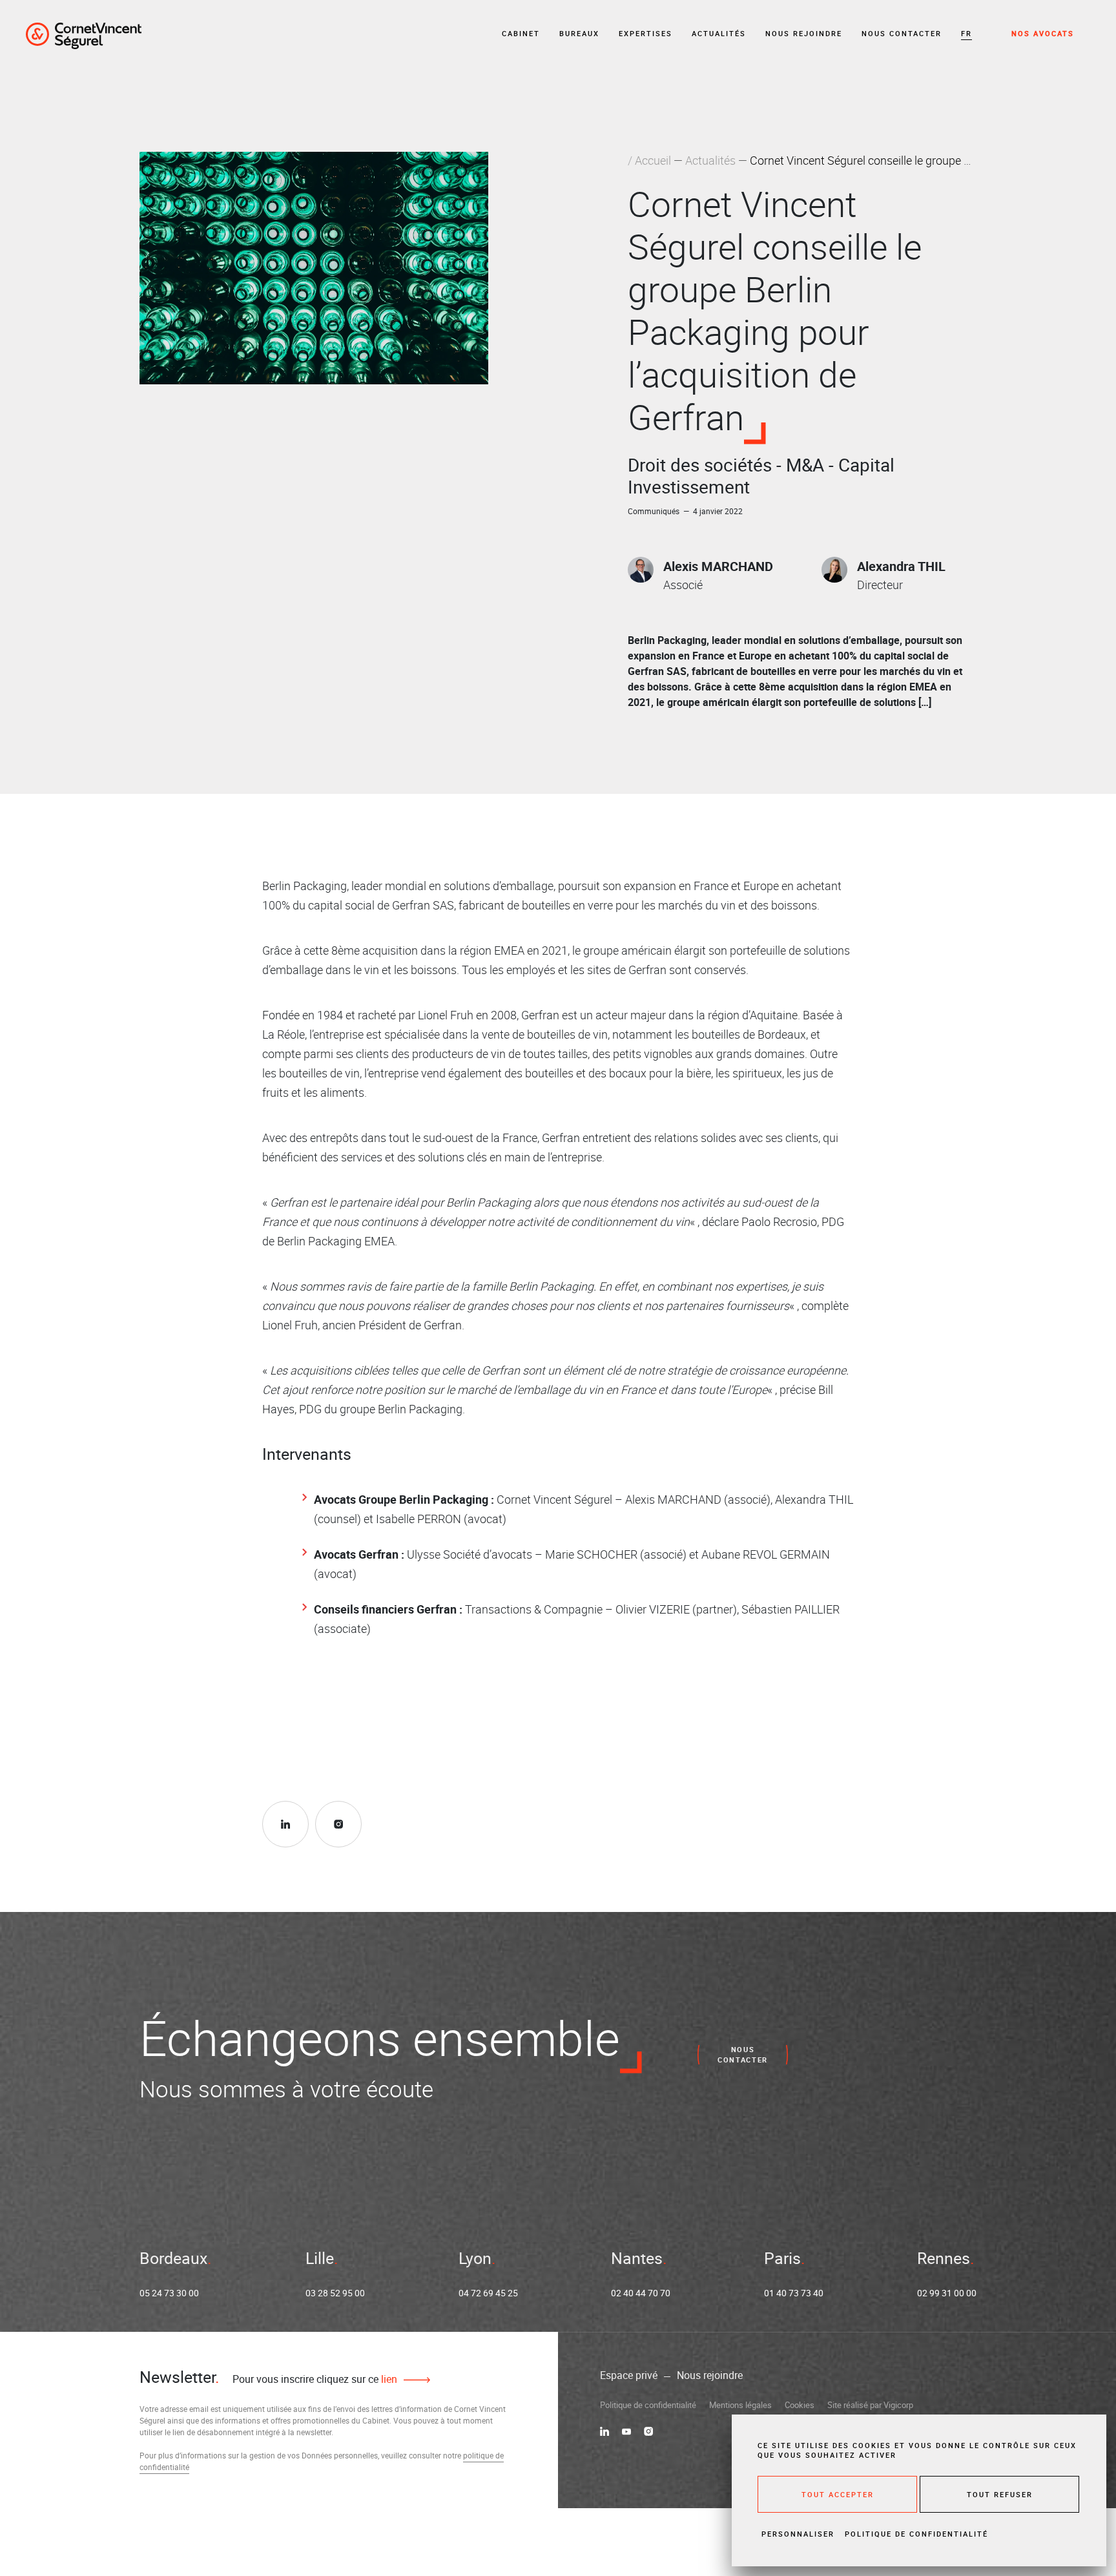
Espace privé (629, 2375)
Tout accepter (838, 2494)
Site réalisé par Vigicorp (870, 2405)
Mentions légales (740, 2405)
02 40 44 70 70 (641, 2293)
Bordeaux (173, 2258)
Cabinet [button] (521, 33)
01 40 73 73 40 (794, 2293)
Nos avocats (1043, 33)
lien (388, 2379)
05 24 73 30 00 (169, 2293)
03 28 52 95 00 (335, 2293)
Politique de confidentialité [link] (916, 2534)
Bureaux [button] (579, 33)
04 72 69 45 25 (488, 2293)
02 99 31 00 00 (947, 2293)
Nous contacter (902, 33)
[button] (966, 34)
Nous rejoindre (804, 33)
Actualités (719, 33)
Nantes (637, 2258)
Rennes (944, 2258)
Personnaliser (798, 2534)
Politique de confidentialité (648, 2405)
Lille (320, 2258)
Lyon (475, 2258)
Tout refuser (1000, 2494)
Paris (782, 2258)
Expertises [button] (646, 33)
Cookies (800, 2405)
